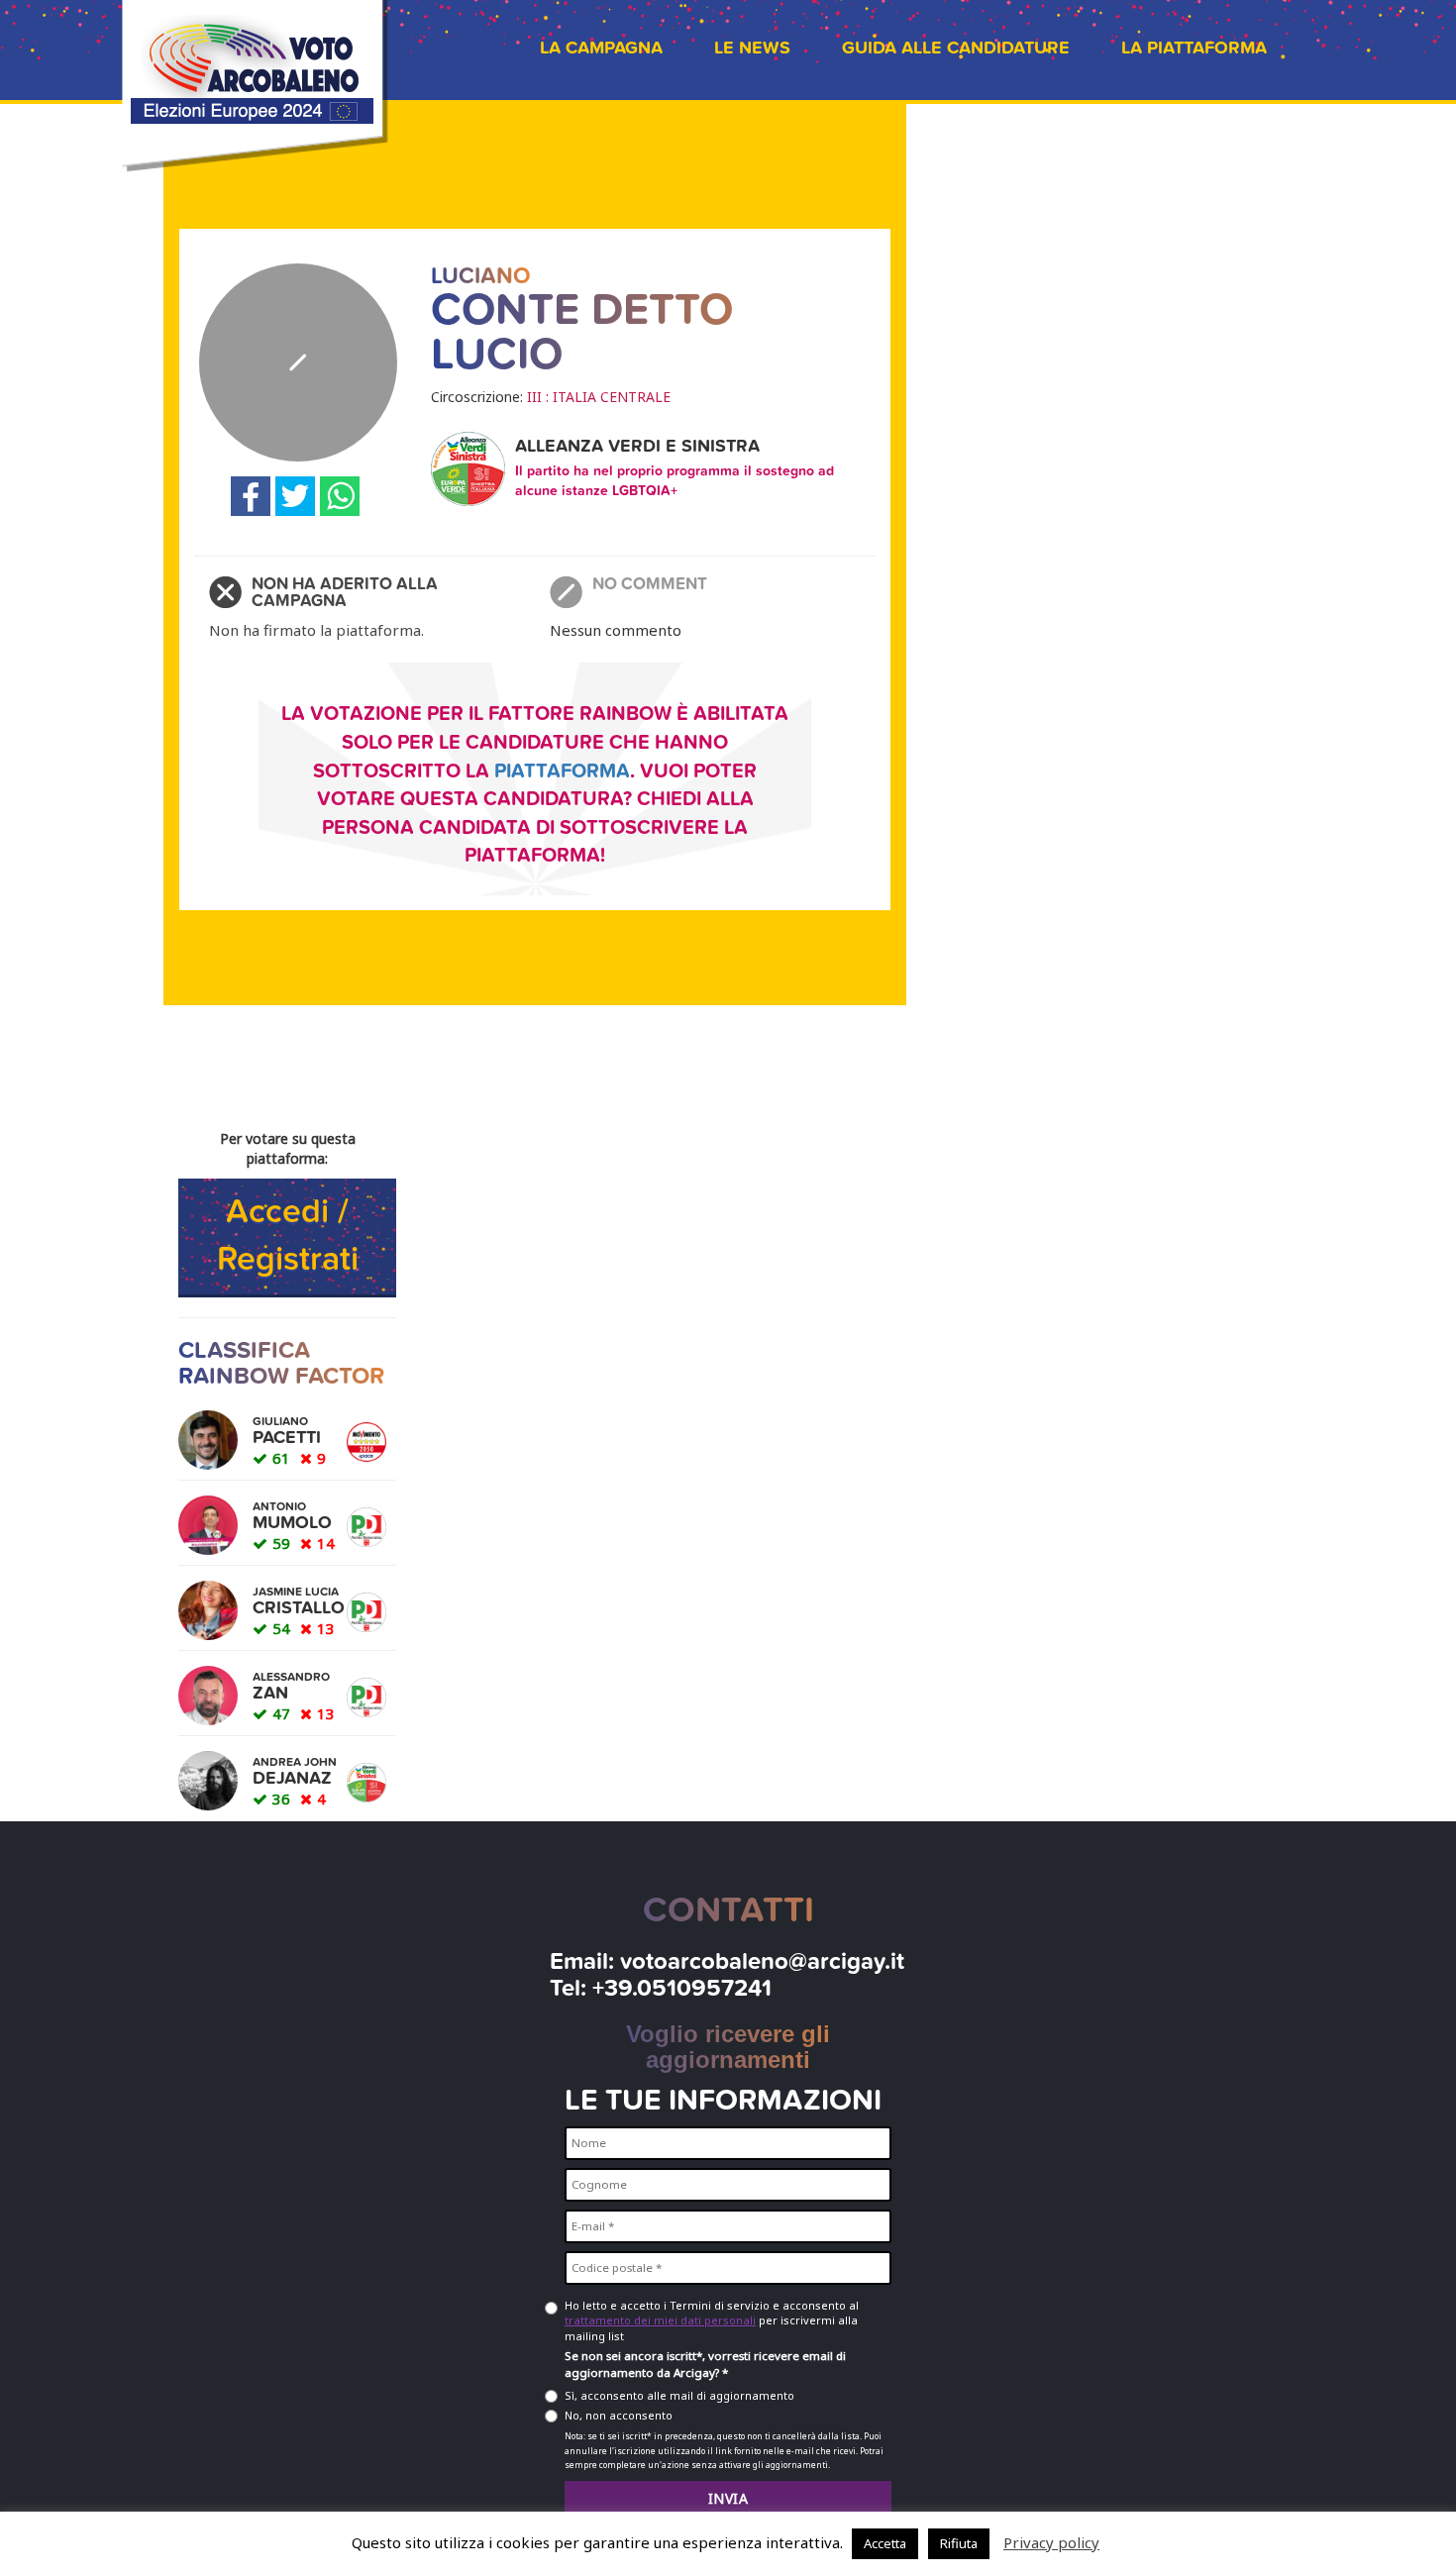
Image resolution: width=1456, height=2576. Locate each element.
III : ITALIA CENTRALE (599, 397)
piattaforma (562, 772)
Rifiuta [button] (959, 2543)
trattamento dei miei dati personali (660, 2320)
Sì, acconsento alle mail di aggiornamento (679, 2395)
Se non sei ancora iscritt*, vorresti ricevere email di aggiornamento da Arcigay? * (705, 2364)
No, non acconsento (619, 2415)
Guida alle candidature (956, 48)
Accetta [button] (885, 2543)
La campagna (601, 48)
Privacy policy (1051, 2542)
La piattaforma (1194, 48)
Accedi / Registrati (288, 1236)
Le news (752, 48)
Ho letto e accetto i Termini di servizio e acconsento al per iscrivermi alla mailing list (712, 2320)
